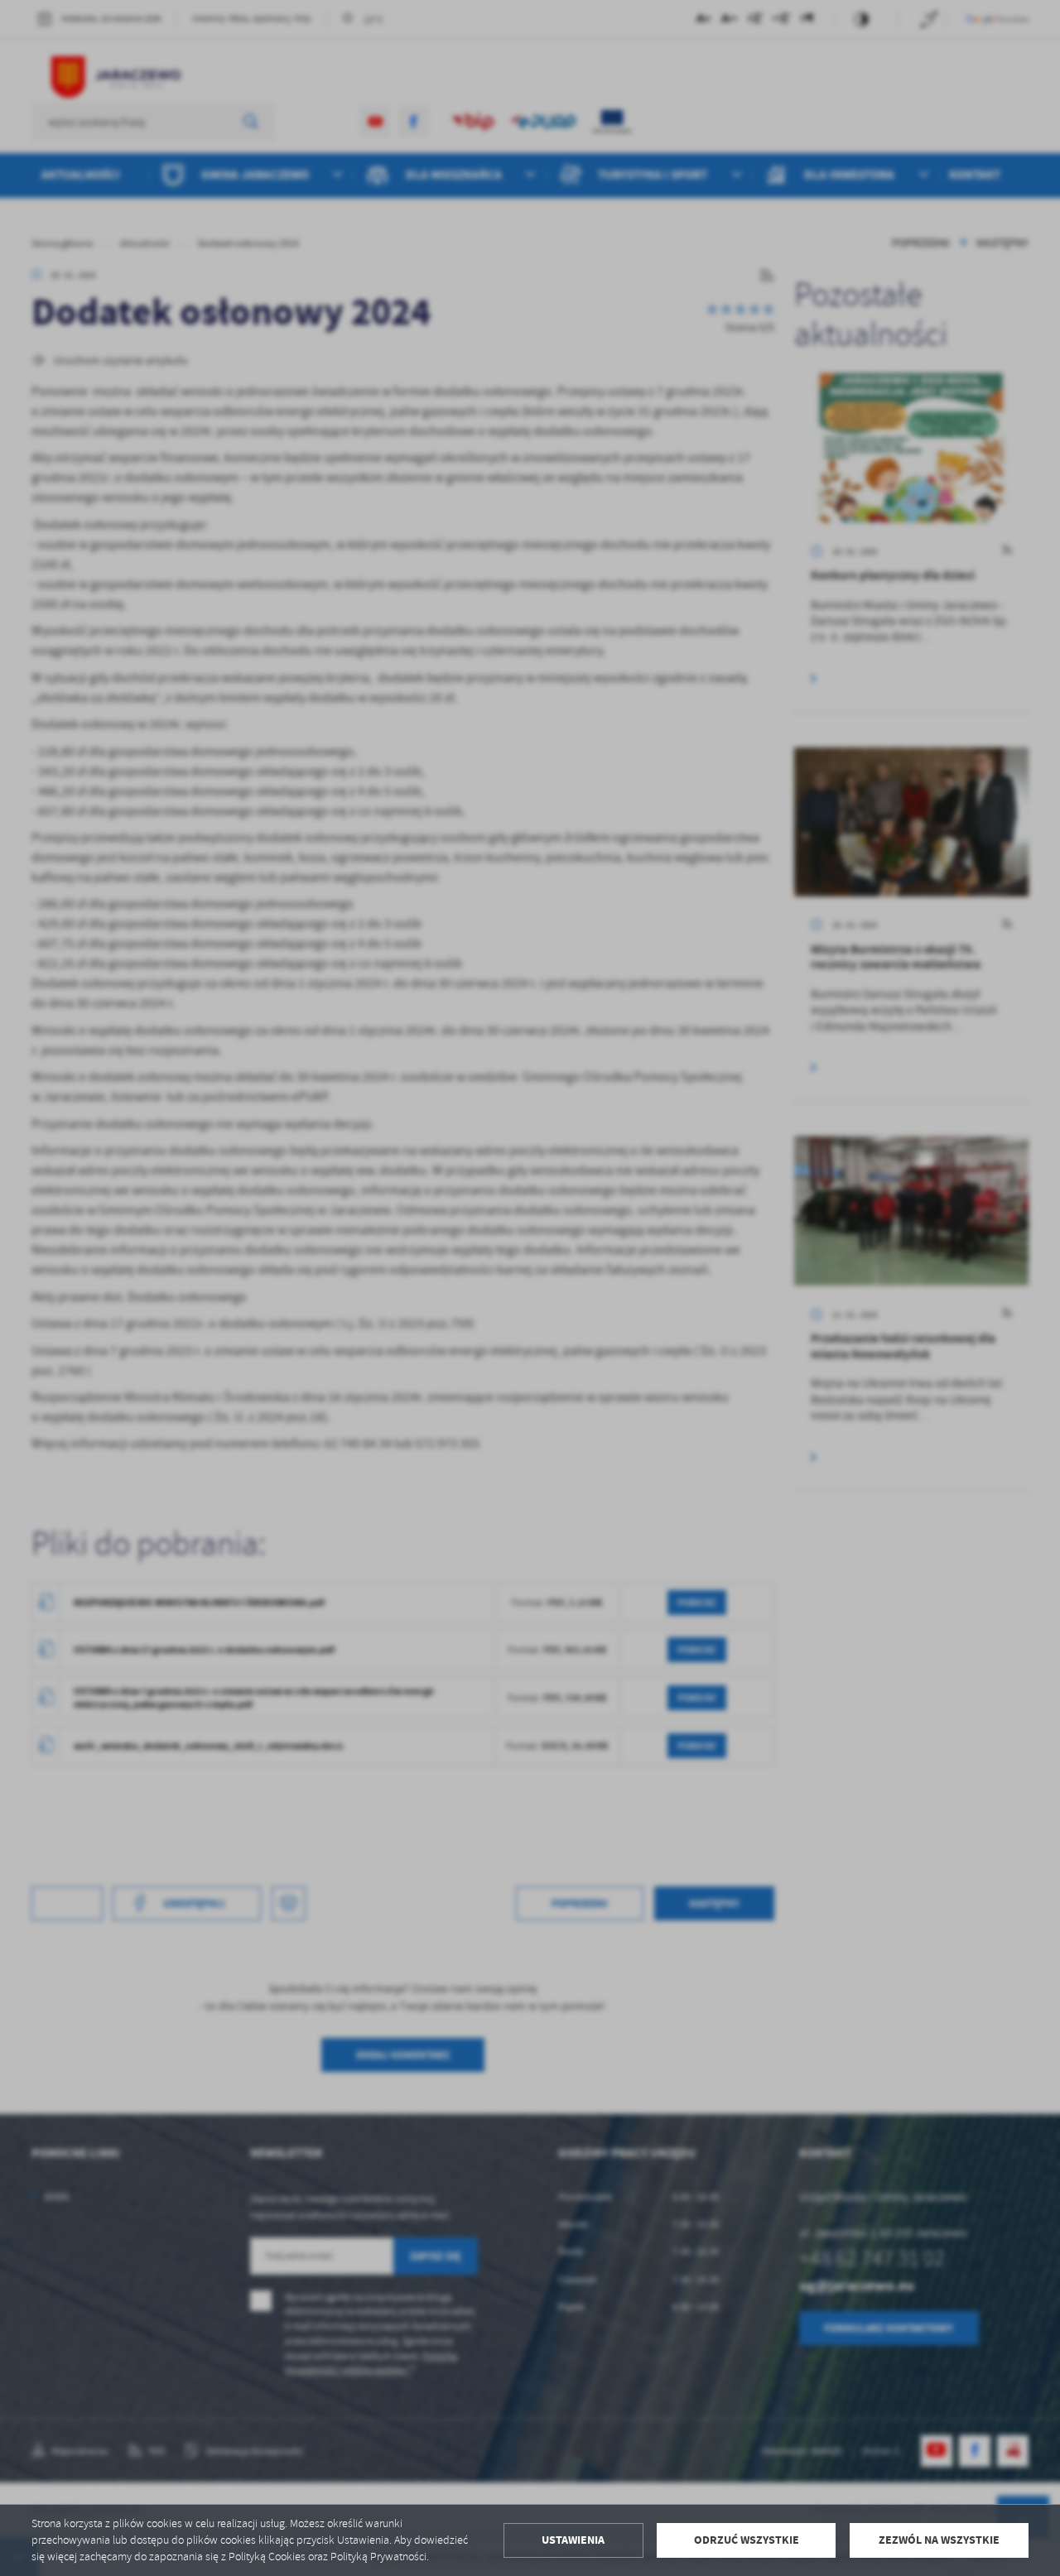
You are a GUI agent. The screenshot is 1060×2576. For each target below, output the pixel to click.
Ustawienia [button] (573, 2540)
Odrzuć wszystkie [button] (747, 2540)
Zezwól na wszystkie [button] (939, 2540)
